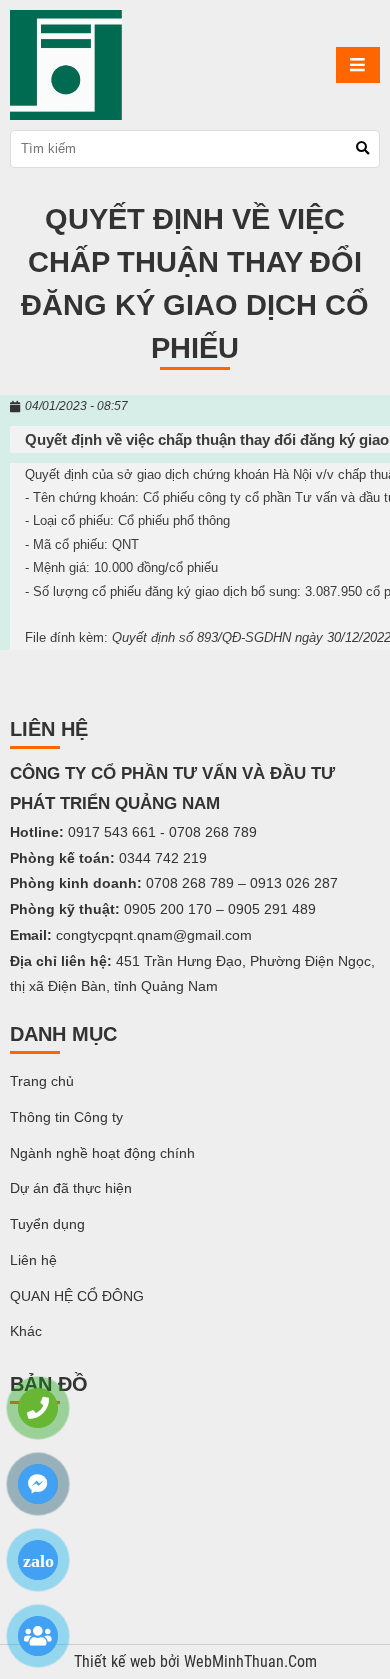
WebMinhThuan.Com (250, 1662)
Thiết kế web (117, 1662)
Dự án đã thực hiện (71, 1188)
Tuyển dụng (47, 1224)
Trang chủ (42, 1081)
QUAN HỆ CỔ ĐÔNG (77, 1296)
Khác (26, 1331)
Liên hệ (33, 1260)
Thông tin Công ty (66, 1117)
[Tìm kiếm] (362, 148)
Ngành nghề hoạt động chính (102, 1153)
